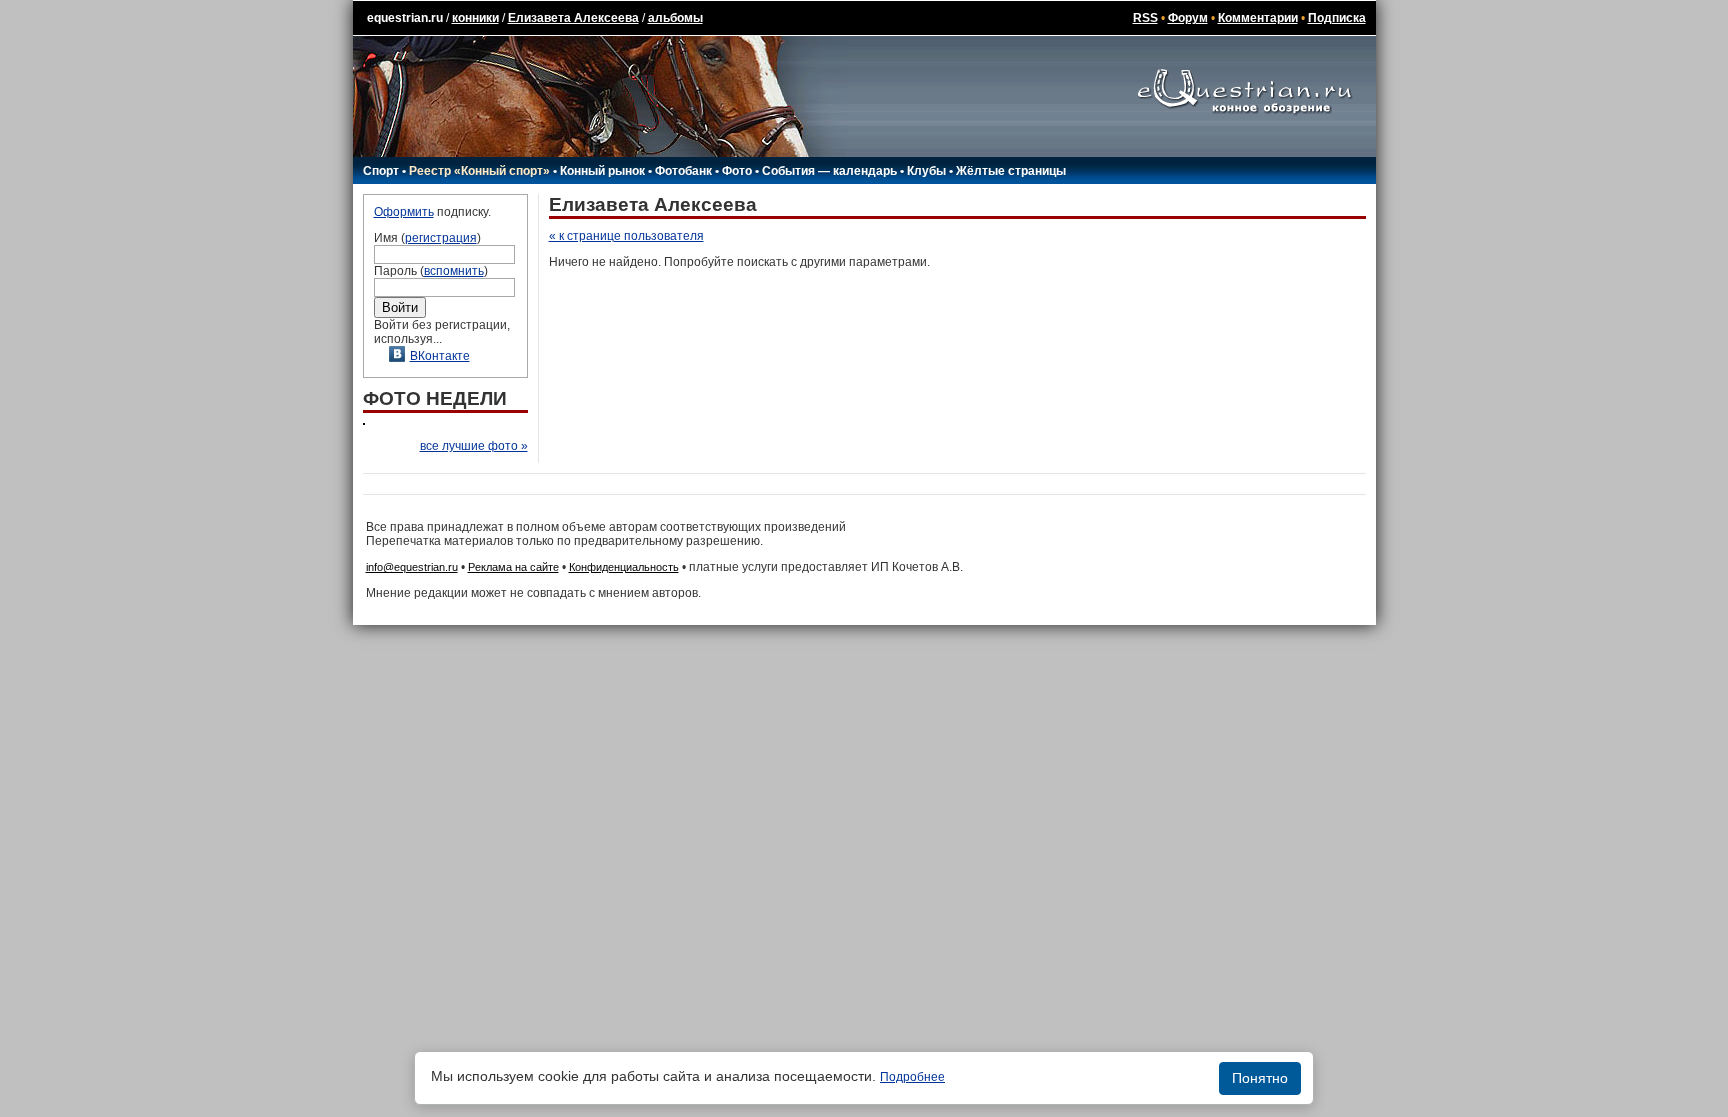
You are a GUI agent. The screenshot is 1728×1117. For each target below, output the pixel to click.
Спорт (381, 171)
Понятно (1260, 1078)
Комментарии (1258, 18)
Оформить (404, 212)
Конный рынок (602, 171)
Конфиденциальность (624, 567)
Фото (737, 171)
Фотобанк (683, 171)
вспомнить (454, 271)
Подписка (1337, 18)
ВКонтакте (440, 356)
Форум (1188, 18)
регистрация (441, 238)
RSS (1145, 18)
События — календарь (829, 171)
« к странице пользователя (626, 236)
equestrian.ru (405, 18)
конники (475, 18)
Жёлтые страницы (1011, 171)
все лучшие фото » (474, 446)
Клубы (926, 171)
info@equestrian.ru (412, 567)
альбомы (675, 18)
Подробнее (912, 1077)
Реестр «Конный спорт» (479, 171)
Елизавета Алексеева (573, 18)
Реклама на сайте (513, 567)
